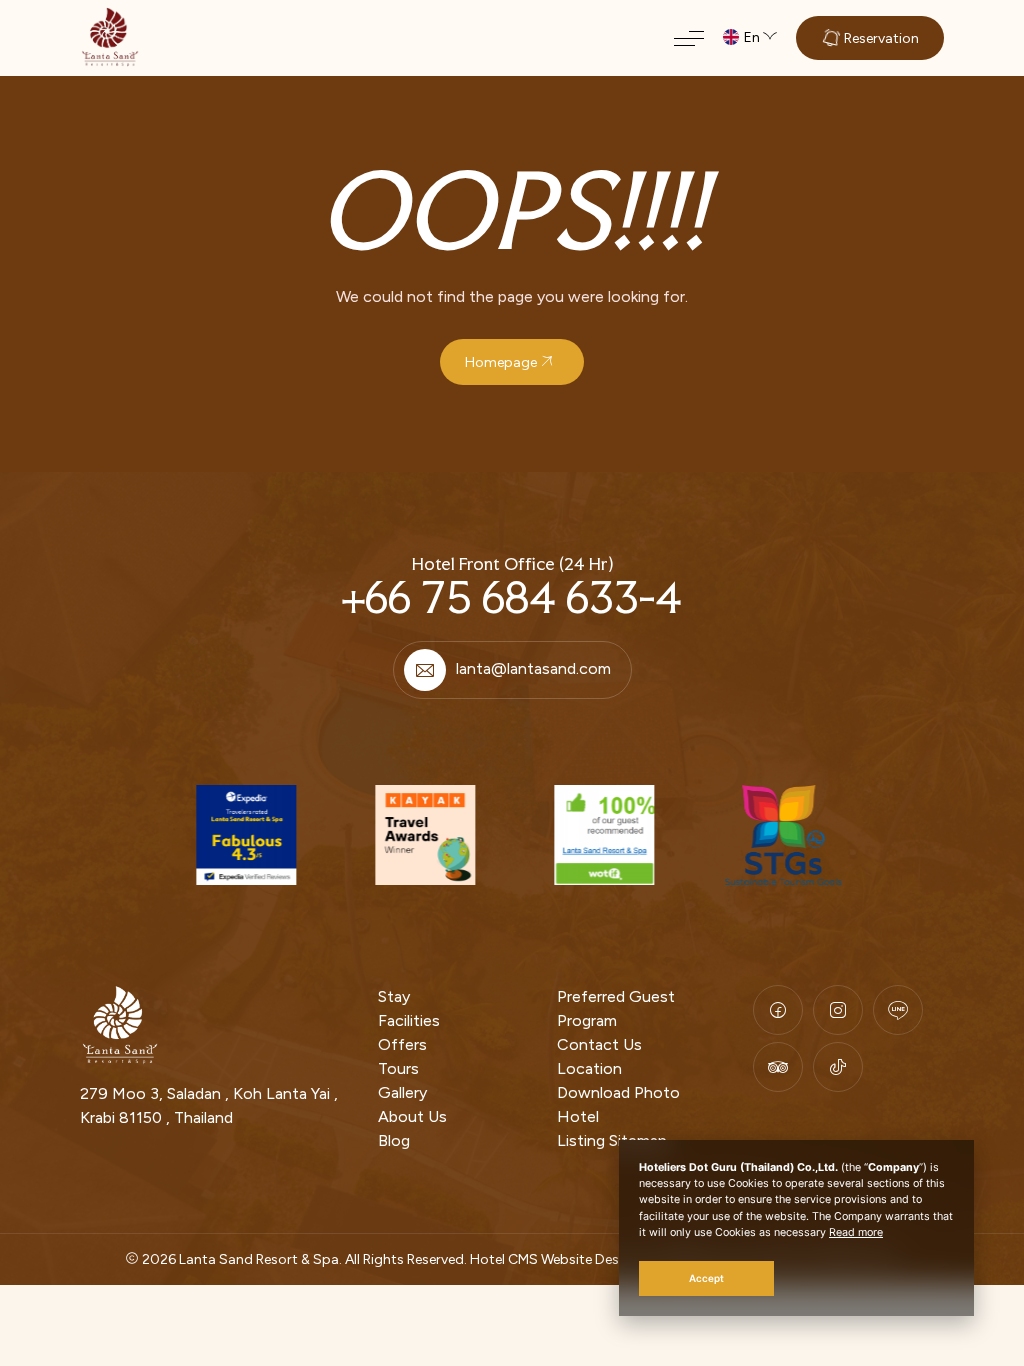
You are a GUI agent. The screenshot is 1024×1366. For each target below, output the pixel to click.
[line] (898, 1010)
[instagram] (838, 1010)
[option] (243, 835)
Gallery (402, 1092)
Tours (398, 1068)
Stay (394, 996)
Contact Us (599, 1044)
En (752, 37)
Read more (856, 1232)
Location (589, 1068)
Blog (394, 1140)
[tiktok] (838, 1067)
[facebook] (778, 1010)
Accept (706, 1278)
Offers (402, 1044)
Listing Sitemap (612, 1140)
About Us (412, 1116)
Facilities (409, 1020)
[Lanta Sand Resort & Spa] (110, 37)
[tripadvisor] (778, 1067)
